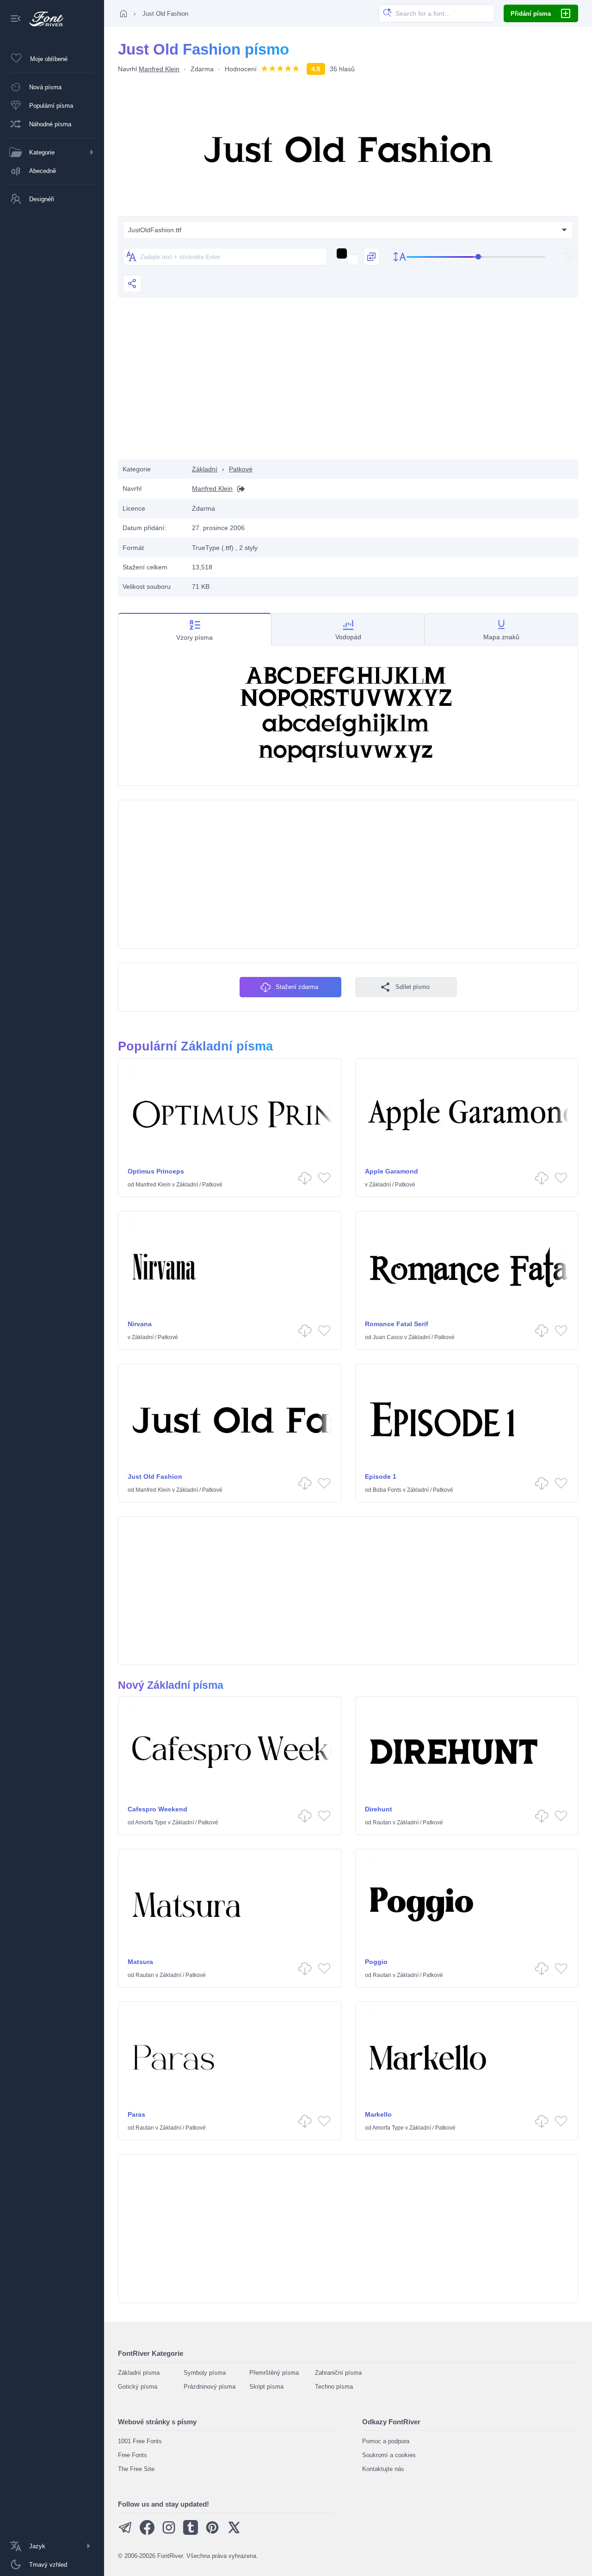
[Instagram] (169, 2533)
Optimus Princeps (156, 1171)
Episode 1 (381, 1476)
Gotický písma (138, 2387)
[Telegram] (125, 2533)
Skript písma (266, 2387)
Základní (205, 469)
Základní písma (139, 2373)
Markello (378, 2114)
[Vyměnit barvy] (371, 257)
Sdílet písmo (413, 987)
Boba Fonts (387, 1490)
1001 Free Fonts (140, 2441)
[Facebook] (147, 2533)
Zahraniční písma (338, 2373)
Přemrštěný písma (274, 2373)
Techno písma (334, 2387)
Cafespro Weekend (157, 1809)
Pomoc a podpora (386, 2441)
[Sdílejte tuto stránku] (132, 284)
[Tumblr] (191, 2533)
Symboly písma (205, 2373)
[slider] (476, 257)
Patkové (241, 469)
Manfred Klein (159, 69)
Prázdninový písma (210, 2387)
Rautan (382, 1822)
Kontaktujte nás (383, 2469)
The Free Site (136, 2469)
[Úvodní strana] (123, 13)
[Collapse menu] (16, 19)
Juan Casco (388, 1337)
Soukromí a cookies (389, 2455)
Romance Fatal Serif (397, 1324)
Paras (136, 2114)
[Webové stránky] (239, 489)
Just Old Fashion (155, 1476)
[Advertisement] (348, 385)
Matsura (140, 1962)
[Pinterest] (212, 2533)
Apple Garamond (392, 1171)
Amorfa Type (151, 1822)
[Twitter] (234, 2533)
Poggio (376, 1962)
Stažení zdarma (297, 987)
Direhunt (379, 1809)
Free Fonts (133, 2455)
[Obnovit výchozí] (568, 257)
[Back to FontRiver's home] (43, 19)
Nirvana (140, 1324)
